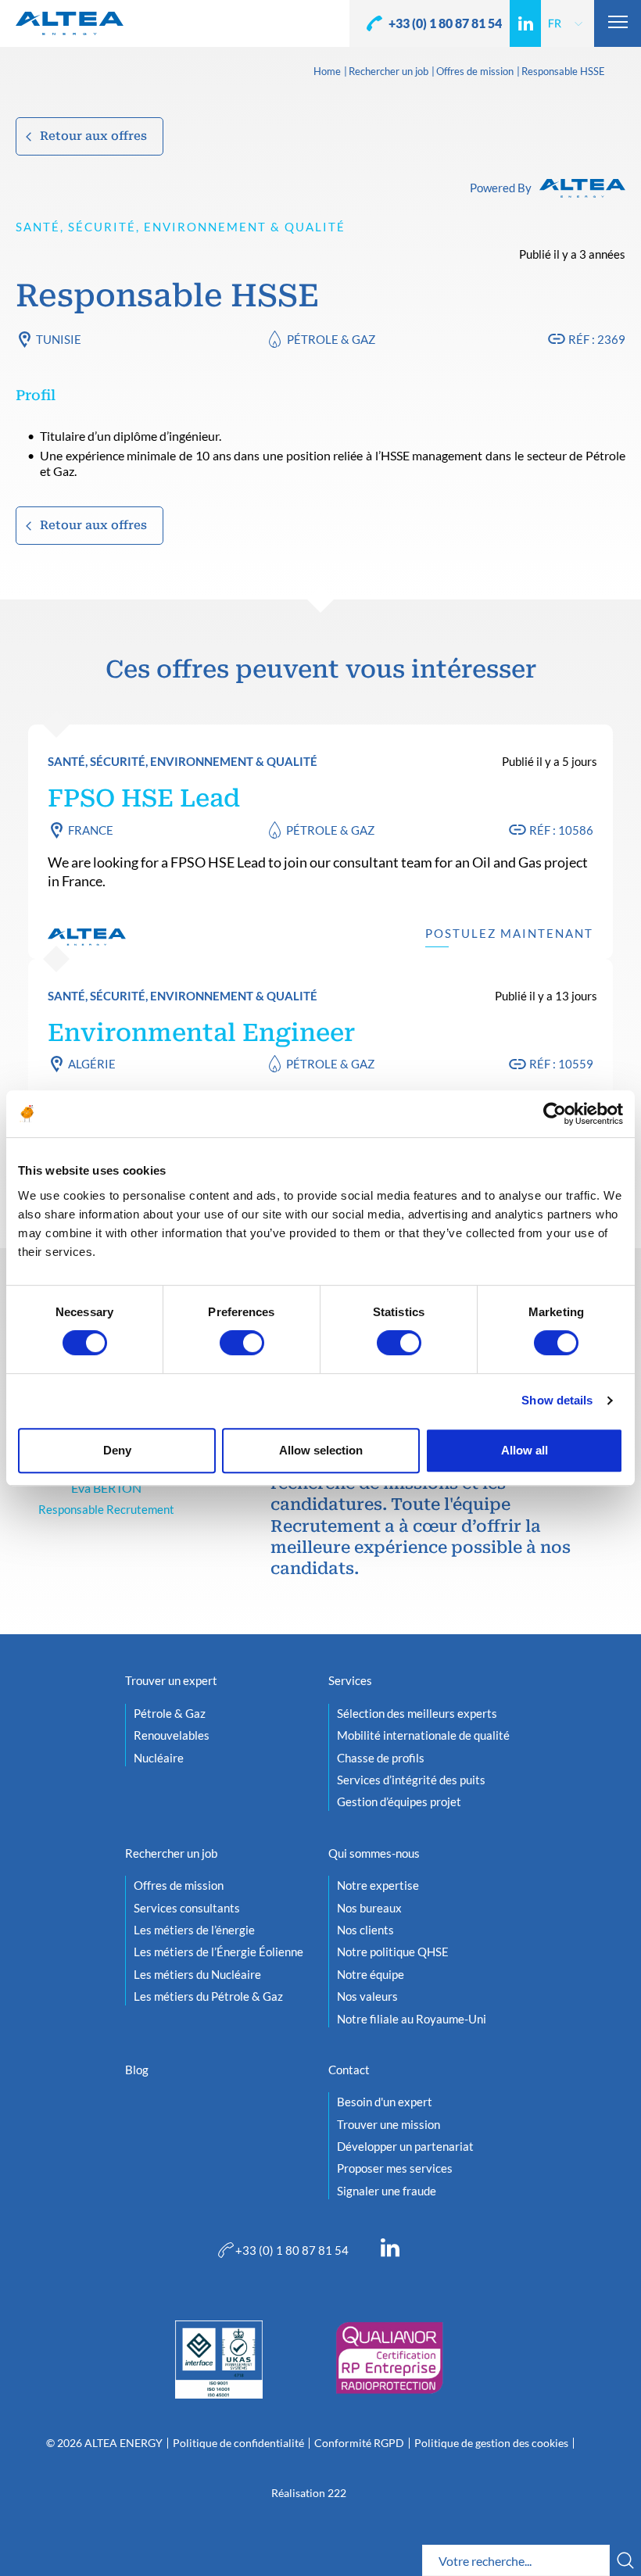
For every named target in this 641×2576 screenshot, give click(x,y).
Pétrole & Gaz (331, 339)
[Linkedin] (525, 23)
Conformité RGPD (359, 2443)
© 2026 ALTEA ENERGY (104, 2443)
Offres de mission (475, 72)
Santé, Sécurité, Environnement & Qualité (181, 227)
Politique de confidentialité (238, 2443)
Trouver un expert (171, 1680)
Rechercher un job (389, 72)
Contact (349, 2070)
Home (327, 72)
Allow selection (321, 1450)
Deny (117, 1450)
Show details (557, 1400)
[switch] (242, 1343)
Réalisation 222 (309, 2493)
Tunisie (59, 339)
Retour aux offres (93, 136)
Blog (137, 2070)
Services (350, 1680)
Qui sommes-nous (374, 1853)
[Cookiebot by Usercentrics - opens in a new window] (555, 1114)
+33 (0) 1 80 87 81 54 (445, 23)
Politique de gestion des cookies (491, 2443)
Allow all (525, 1450)
